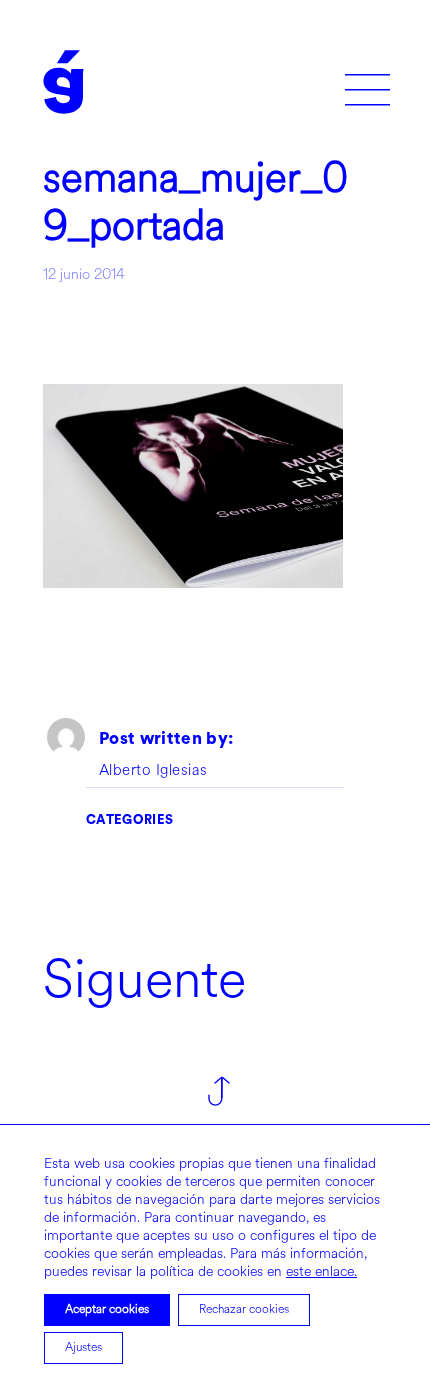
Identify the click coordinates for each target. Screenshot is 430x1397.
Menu (367, 82)
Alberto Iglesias (153, 771)
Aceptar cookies (107, 1309)
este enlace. (321, 1272)
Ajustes (83, 1347)
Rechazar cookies (244, 1309)
